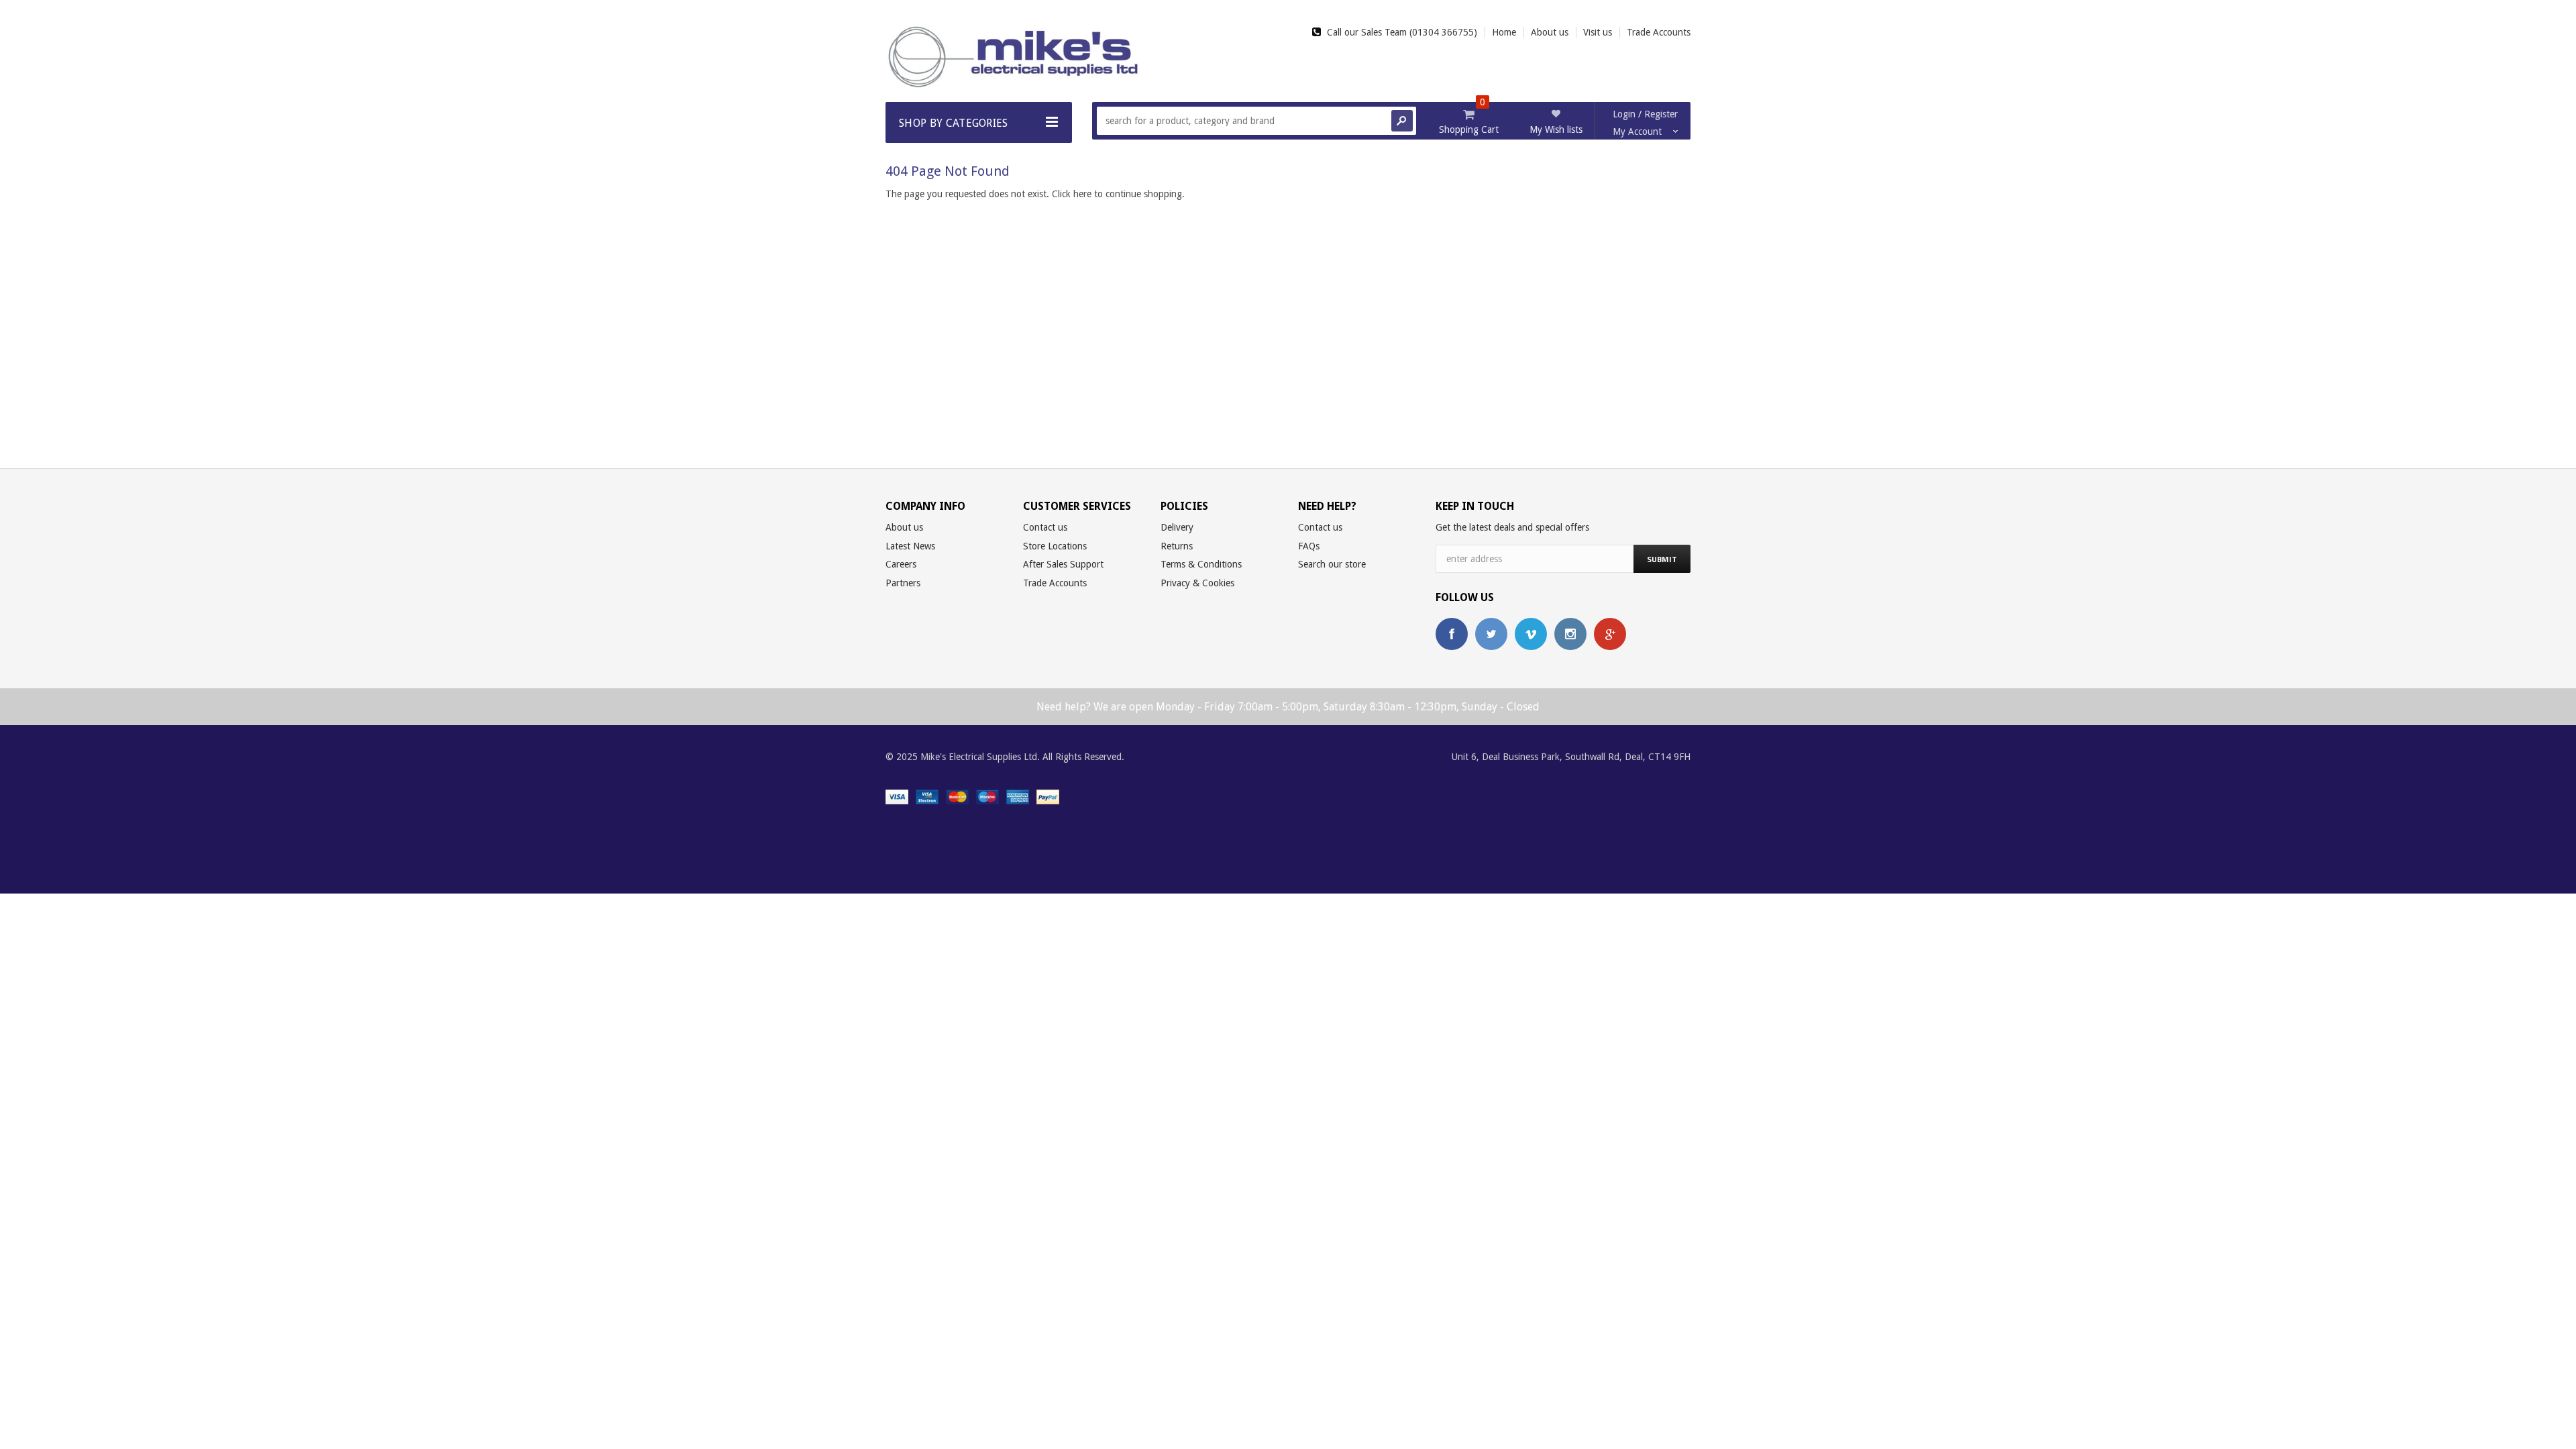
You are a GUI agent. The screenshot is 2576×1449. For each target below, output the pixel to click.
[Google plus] (1610, 634)
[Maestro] (987, 796)
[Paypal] (1048, 796)
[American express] (1018, 796)
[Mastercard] (957, 796)
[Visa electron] (927, 796)
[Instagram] (1570, 634)
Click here (1073, 194)
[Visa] (897, 796)
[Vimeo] (1531, 634)
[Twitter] (1491, 634)
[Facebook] (1452, 634)
